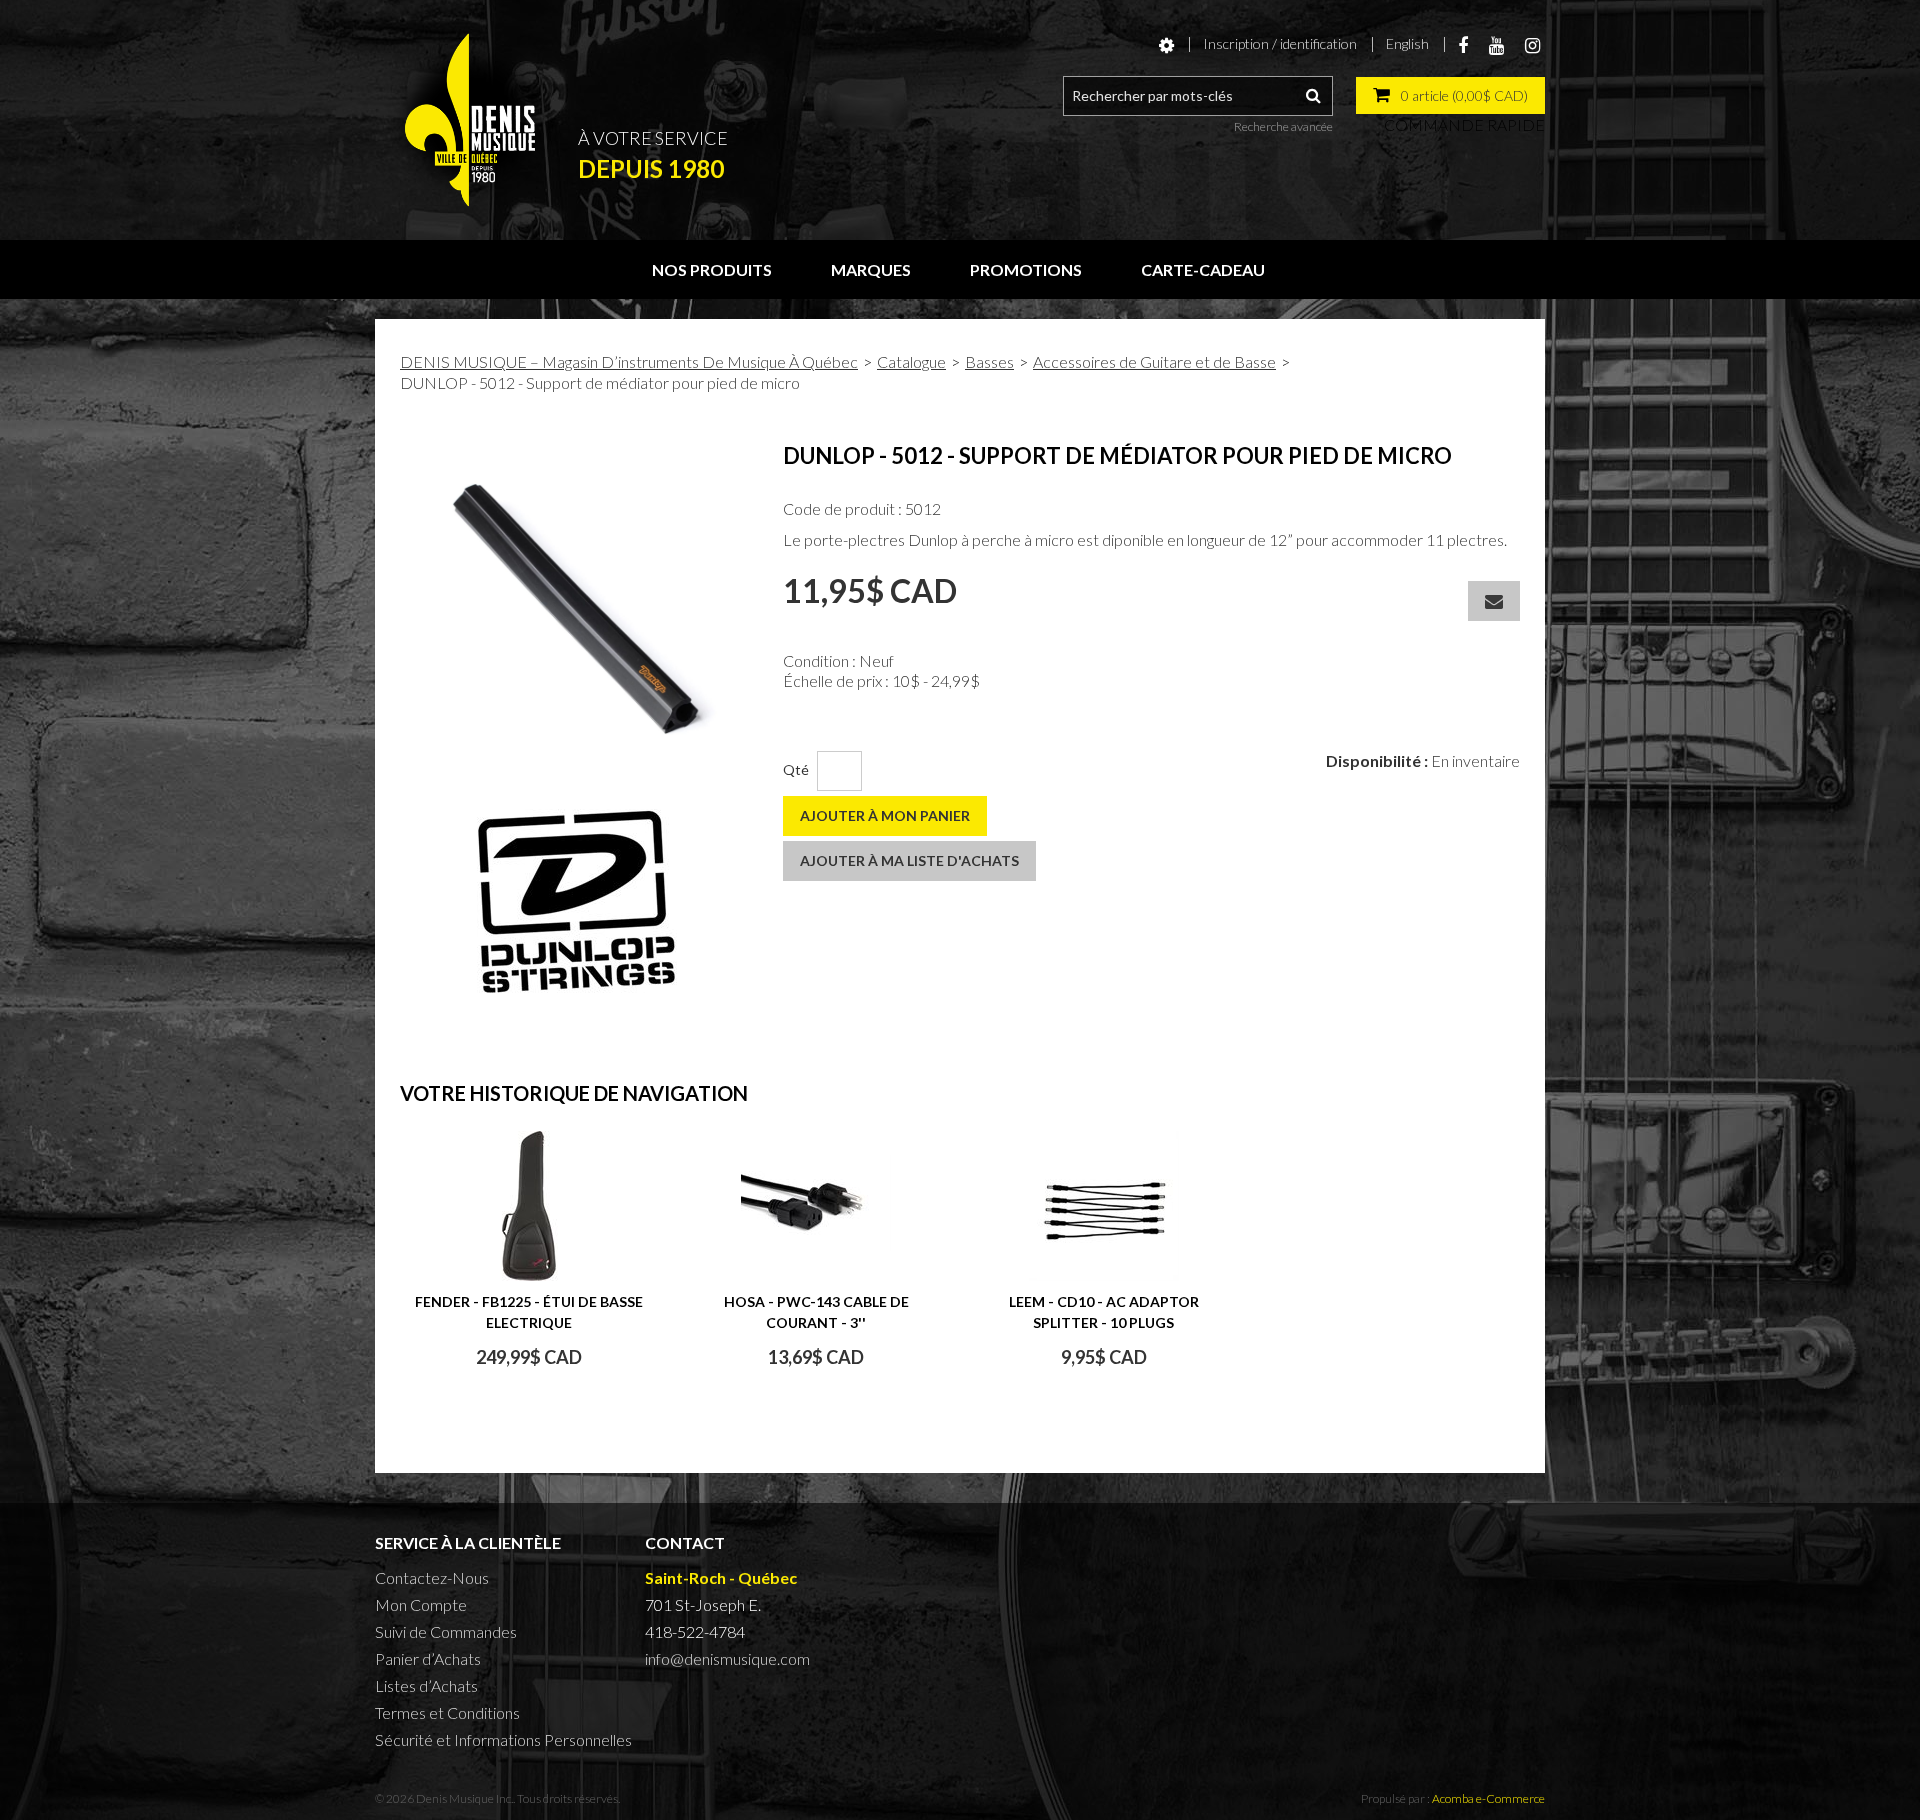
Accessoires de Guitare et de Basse (1154, 361)
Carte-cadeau (1203, 269)
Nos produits (712, 269)
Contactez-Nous (432, 1577)
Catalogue (911, 361)
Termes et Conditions (447, 1712)
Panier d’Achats (428, 1658)
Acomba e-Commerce (1488, 1798)
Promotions (1026, 269)
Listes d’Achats (426, 1685)
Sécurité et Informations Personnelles (503, 1739)
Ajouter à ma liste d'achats (909, 860)
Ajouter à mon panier (885, 815)
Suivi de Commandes (446, 1631)
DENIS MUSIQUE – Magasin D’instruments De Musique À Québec (629, 361)
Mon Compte (421, 1604)
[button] (1450, 95)
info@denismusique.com (727, 1658)
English (1407, 43)
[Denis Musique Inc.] (470, 120)
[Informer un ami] (1494, 601)
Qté (796, 769)
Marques (871, 269)
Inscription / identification (1280, 43)
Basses (989, 361)
